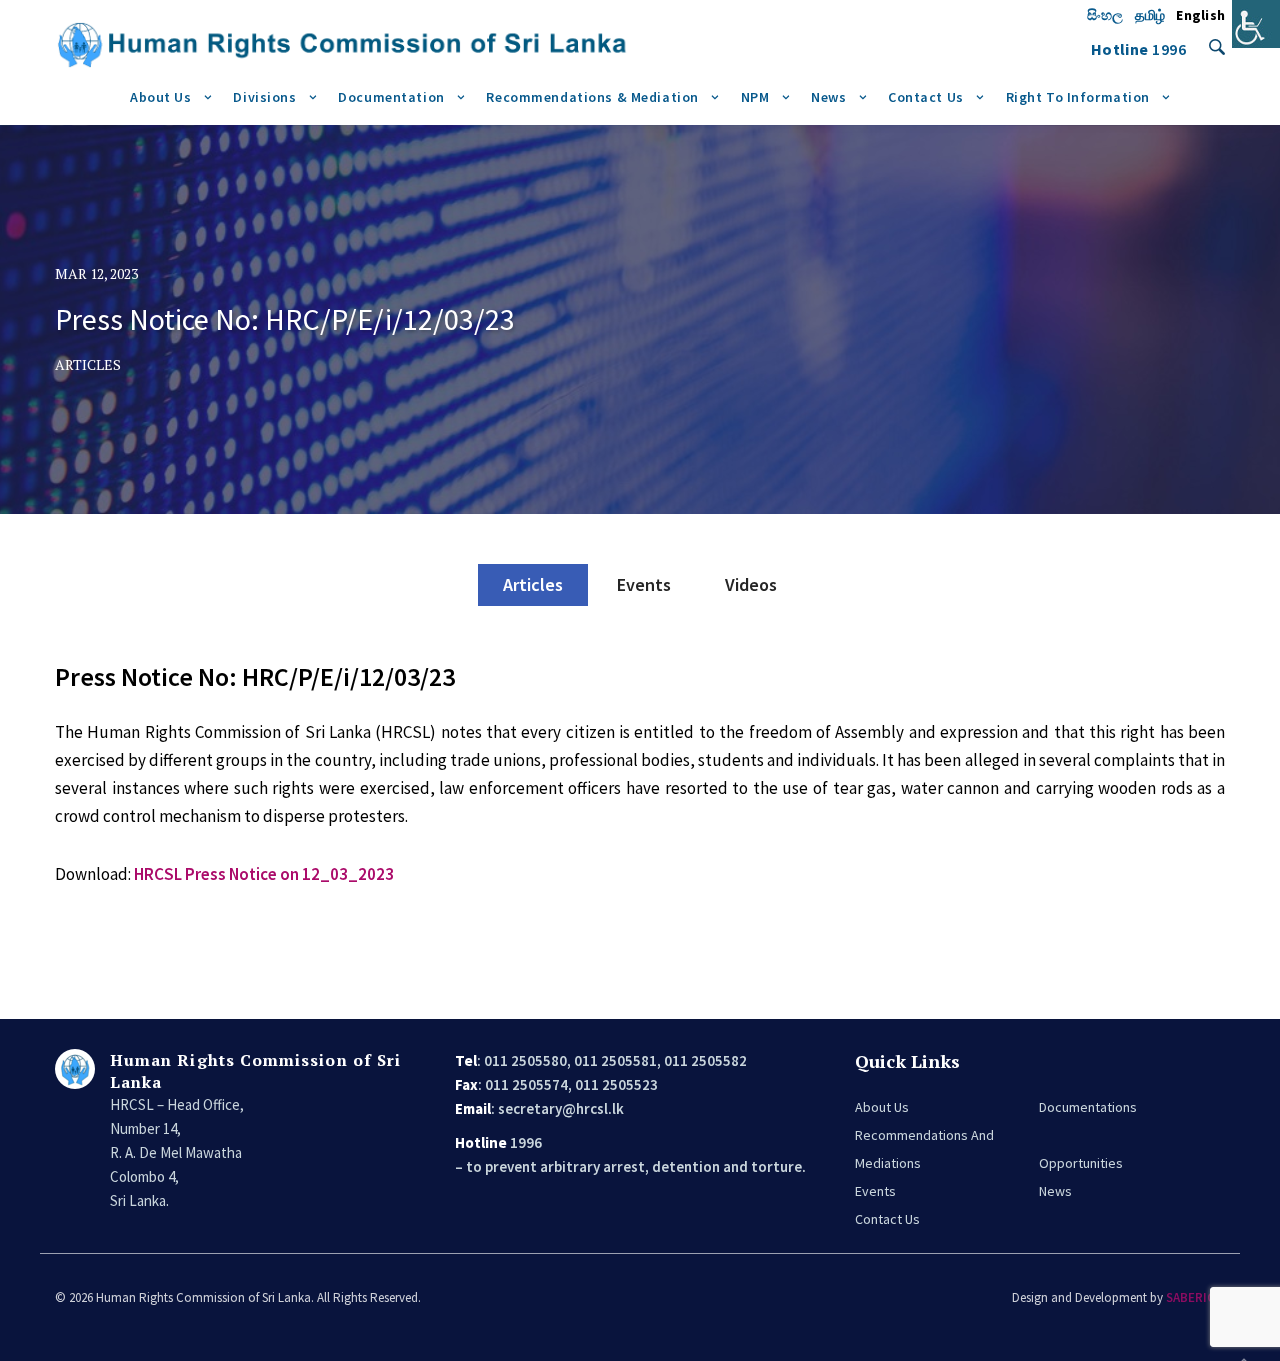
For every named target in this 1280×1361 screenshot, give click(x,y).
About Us (161, 97)
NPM (755, 97)
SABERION (1195, 1297)
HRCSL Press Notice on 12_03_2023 (264, 874)
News (828, 97)
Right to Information (1078, 97)
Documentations (1088, 1107)
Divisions (264, 97)
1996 (1169, 49)
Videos (751, 584)
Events (644, 584)
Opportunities (1081, 1163)
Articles (533, 584)
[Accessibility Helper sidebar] (1256, 24)
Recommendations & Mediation (592, 97)
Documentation (391, 97)
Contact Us (926, 97)
